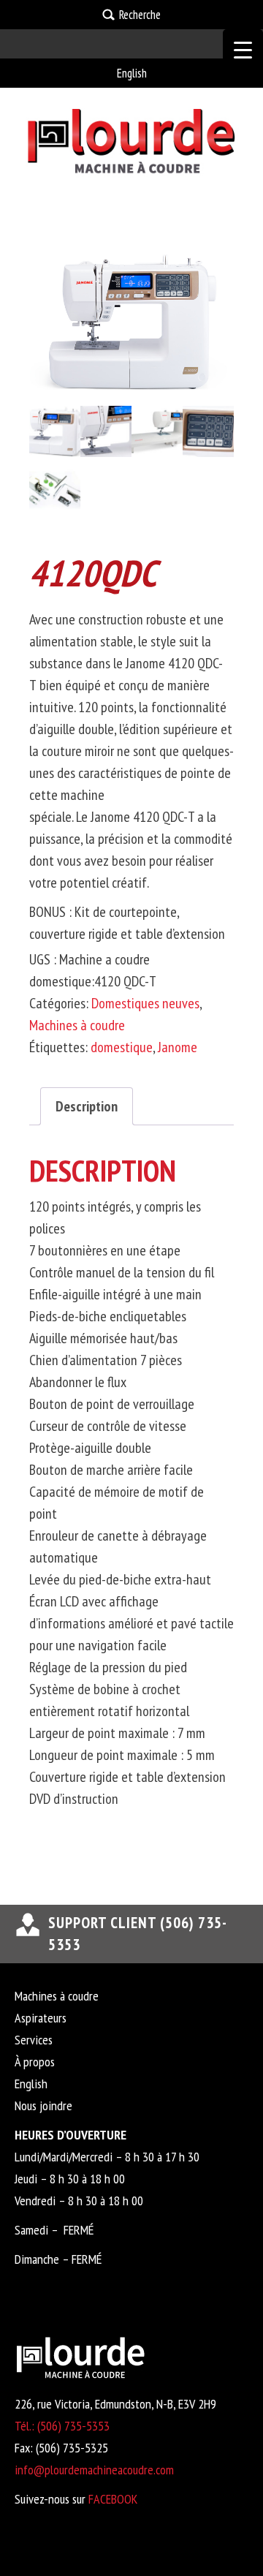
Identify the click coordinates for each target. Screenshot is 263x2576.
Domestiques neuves (145, 1003)
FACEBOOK (113, 2499)
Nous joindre (43, 2105)
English (132, 73)
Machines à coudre (77, 1025)
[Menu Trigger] (243, 49)
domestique (122, 1047)
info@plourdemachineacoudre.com (94, 2470)
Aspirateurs (41, 2018)
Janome (178, 1047)
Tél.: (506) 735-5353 (62, 2426)
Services (34, 2040)
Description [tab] (87, 1106)
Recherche (140, 15)
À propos (35, 2062)
